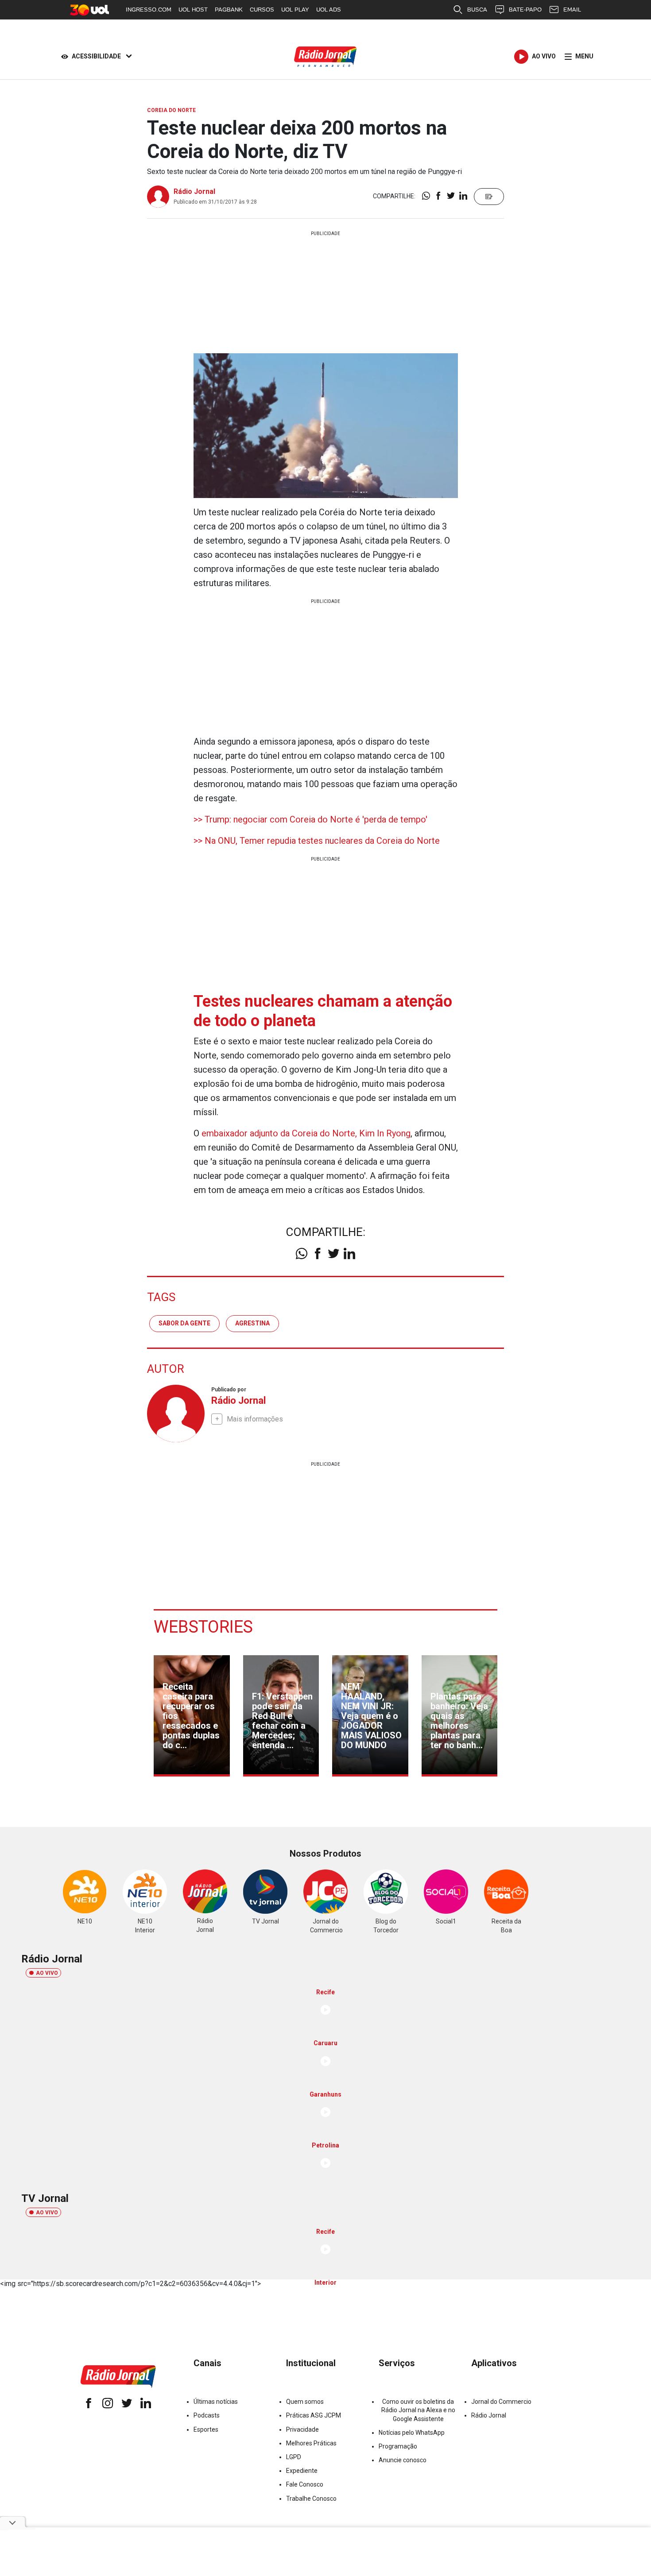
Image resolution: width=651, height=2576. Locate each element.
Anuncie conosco (403, 2460)
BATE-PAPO (525, 10)
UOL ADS (329, 10)
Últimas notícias (216, 2402)
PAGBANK (229, 10)
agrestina (252, 1323)
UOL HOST (193, 10)
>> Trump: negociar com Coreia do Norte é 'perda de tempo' (310, 819)
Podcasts (207, 2415)
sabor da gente (184, 1323)
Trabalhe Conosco (311, 2499)
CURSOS (262, 10)
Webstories (203, 1627)
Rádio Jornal (194, 191)
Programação (398, 2446)
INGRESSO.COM (149, 10)
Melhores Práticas (311, 2443)
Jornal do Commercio (501, 2402)
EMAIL (572, 10)
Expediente (302, 2471)
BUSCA (477, 10)
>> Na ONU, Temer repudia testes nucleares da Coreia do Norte (317, 841)
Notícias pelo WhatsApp (412, 2433)
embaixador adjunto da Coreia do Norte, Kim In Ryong (306, 1133)
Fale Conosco (305, 2484)
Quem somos (305, 2402)
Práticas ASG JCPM (314, 2415)
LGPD (294, 2457)
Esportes (206, 2429)
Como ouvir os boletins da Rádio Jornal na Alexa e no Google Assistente (418, 2410)
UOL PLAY (295, 10)
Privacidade (302, 2429)
